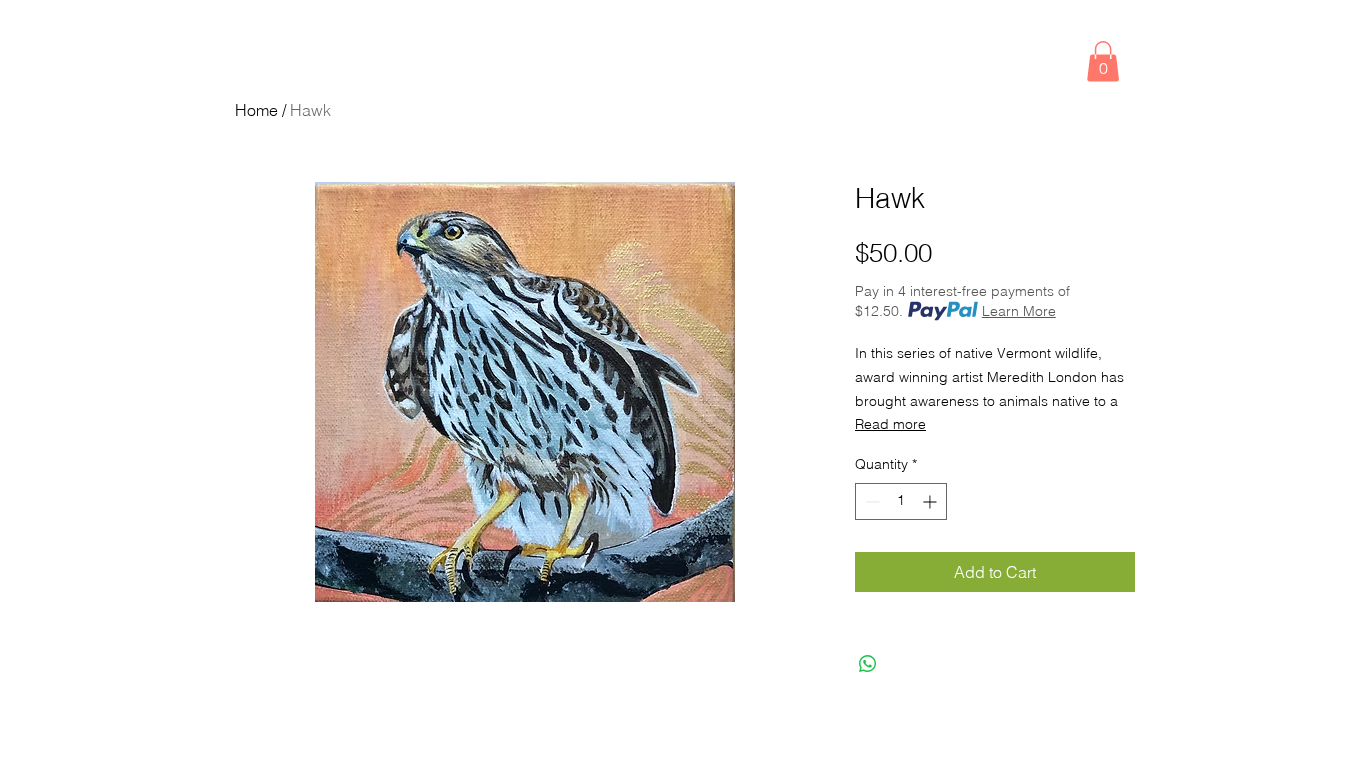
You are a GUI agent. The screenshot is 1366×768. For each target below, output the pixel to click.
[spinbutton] (901, 501)
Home (256, 110)
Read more (890, 424)
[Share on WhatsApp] (868, 664)
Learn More (1019, 311)
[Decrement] (870, 501)
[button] (1103, 61)
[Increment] (931, 501)
